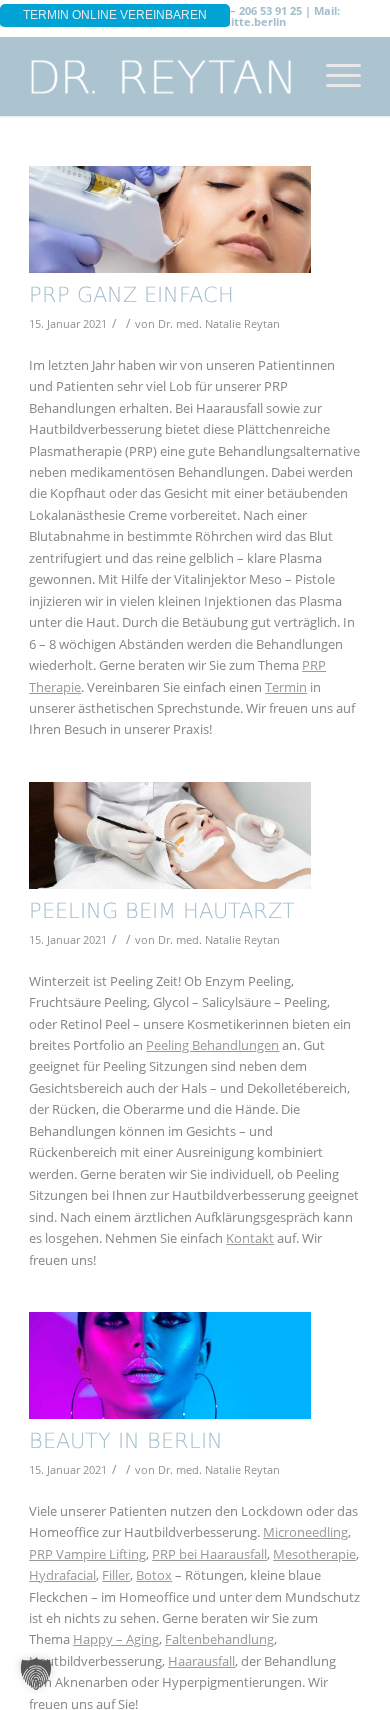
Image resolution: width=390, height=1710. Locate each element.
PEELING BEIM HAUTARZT (162, 912)
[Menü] (333, 76)
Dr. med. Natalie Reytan (219, 324)
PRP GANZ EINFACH (131, 296)
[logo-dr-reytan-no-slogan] (161, 76)
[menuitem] (333, 76)
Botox (154, 1575)
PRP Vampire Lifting (87, 1554)
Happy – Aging (116, 1639)
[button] (36, 1674)
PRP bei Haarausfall (209, 1554)
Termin (286, 687)
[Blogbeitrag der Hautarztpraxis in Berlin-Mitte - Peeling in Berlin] (170, 835)
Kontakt (250, 1238)
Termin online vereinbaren (115, 15)
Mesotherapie (314, 1554)
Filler (116, 1575)
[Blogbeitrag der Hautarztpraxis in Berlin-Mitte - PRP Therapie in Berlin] (170, 219)
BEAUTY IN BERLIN (126, 1442)
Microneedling (305, 1532)
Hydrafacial (62, 1575)
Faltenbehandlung (219, 1639)
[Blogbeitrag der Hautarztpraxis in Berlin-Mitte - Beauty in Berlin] (170, 1365)
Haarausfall (201, 1661)
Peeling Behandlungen (212, 1045)
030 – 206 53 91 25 (255, 10)
